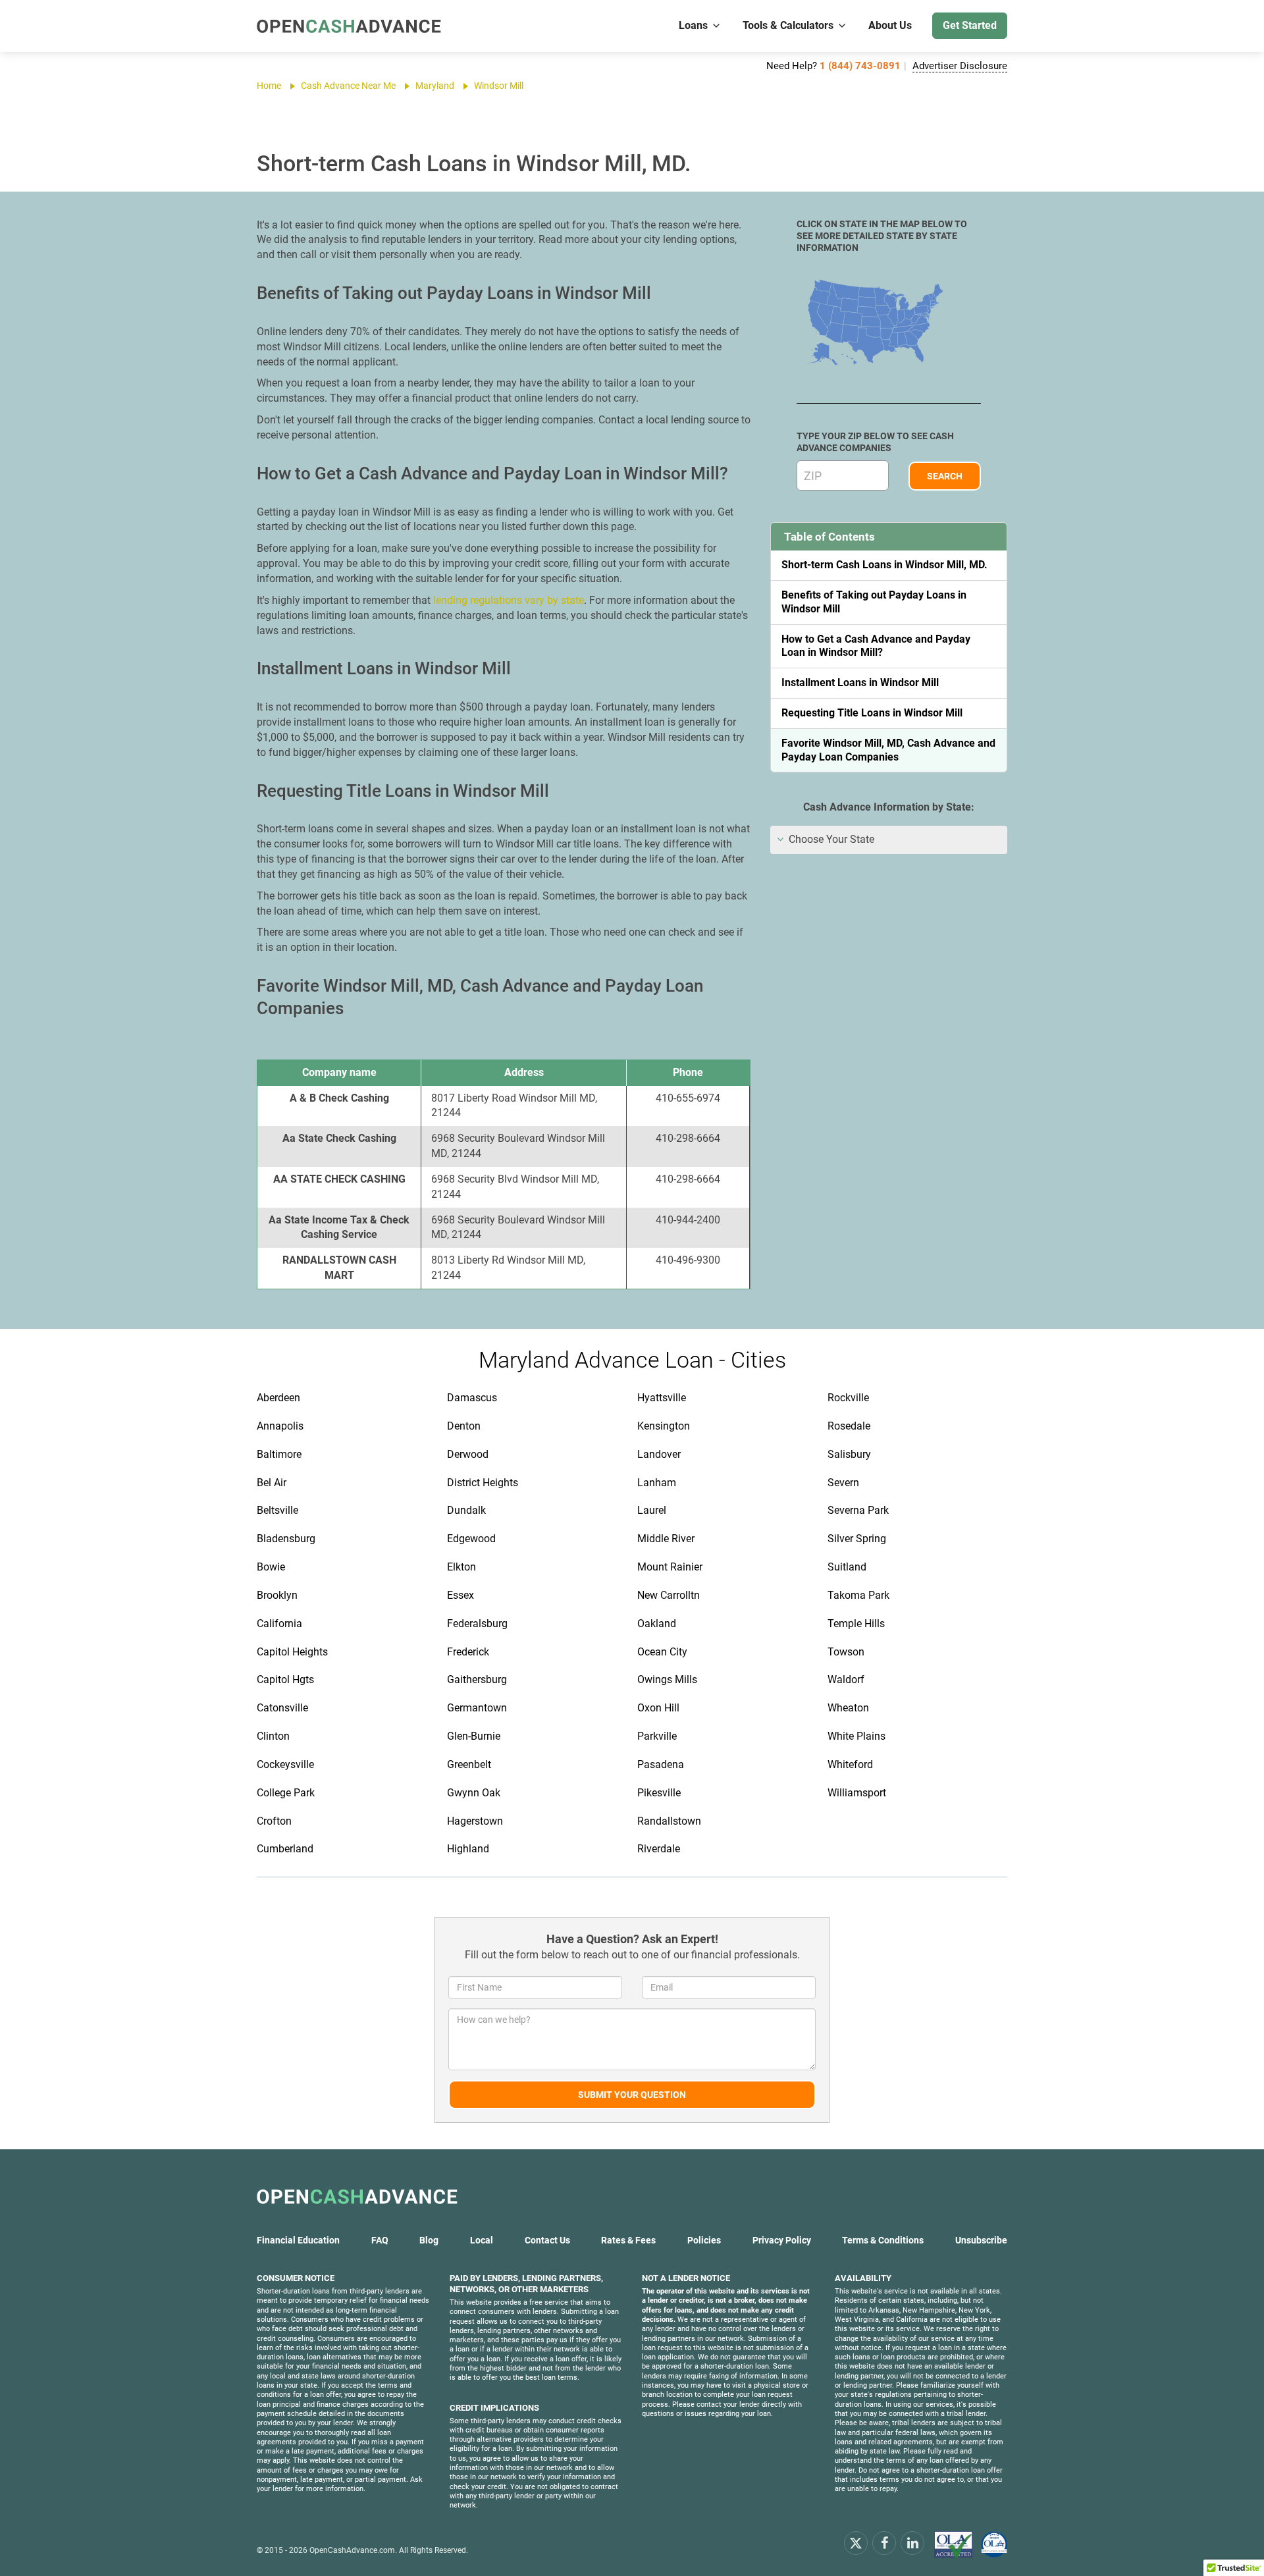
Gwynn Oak (474, 1793)
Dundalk (466, 1510)
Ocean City (662, 1652)
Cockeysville (285, 1764)
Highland (468, 1849)
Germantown (477, 1708)
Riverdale (659, 1849)
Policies (704, 2240)
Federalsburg (477, 1623)
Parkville (657, 1736)
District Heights (483, 1483)
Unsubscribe (981, 2240)
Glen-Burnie (474, 1736)
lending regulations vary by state (509, 600)
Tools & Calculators (788, 25)
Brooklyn (277, 1595)
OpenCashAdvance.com (352, 2550)
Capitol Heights (292, 1652)
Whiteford (850, 1764)
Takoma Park (858, 1595)
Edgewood (471, 1539)
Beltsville (277, 1510)
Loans (693, 25)
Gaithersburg (477, 1679)
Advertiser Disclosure (960, 66)
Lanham (657, 1483)
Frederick (468, 1652)
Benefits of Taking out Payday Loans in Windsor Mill (874, 602)
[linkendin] (912, 2543)
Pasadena (661, 1764)
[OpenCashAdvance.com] (349, 26)
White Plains (856, 1736)
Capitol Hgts (285, 1679)
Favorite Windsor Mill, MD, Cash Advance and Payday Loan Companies (888, 750)
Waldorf (846, 1679)
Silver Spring (857, 1539)
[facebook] (884, 2543)
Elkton (461, 1567)
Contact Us (547, 2240)
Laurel (652, 1510)
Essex (461, 1595)
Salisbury (849, 1454)
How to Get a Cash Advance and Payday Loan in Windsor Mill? (876, 646)
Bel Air (272, 1483)
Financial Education (298, 2240)
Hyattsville (662, 1398)
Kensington (664, 1426)
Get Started (970, 25)
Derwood (468, 1454)
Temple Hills (856, 1623)
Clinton (273, 1736)
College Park (286, 1793)
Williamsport (857, 1793)
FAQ (380, 2240)
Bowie (271, 1567)
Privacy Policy (782, 2240)
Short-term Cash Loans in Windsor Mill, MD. (884, 565)
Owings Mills (667, 1679)
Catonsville (282, 1708)
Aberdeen (278, 1398)
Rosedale (849, 1426)
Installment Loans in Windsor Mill (860, 683)
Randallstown (669, 1821)
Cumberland (285, 1849)
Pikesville (659, 1793)
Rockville (848, 1398)
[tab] (889, 840)
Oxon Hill (658, 1708)
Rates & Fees (628, 2240)
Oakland (657, 1623)
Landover (659, 1454)
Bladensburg (286, 1539)
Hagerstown (475, 1821)
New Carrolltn (669, 1595)
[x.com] (856, 2543)
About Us (890, 25)
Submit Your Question (632, 2095)
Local (482, 2240)
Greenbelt (469, 1764)
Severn (843, 1483)
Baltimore (279, 1454)
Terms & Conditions (883, 2240)
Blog (429, 2240)
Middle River (666, 1539)
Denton (464, 1426)
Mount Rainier (670, 1567)
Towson (846, 1652)
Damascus (472, 1398)
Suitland (847, 1567)
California (279, 1623)
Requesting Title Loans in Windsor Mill (872, 713)
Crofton (274, 1821)
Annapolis (280, 1426)
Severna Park (858, 1510)
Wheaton (848, 1708)
